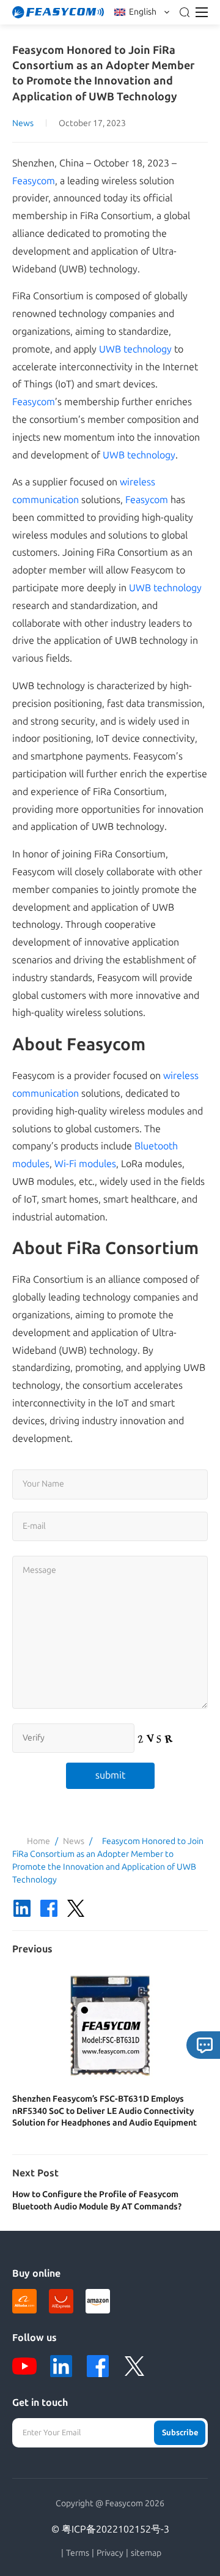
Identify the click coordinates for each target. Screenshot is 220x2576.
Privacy (110, 2553)
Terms (78, 2553)
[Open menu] (202, 12)
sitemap (146, 2553)
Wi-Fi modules (85, 1164)
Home (38, 1841)
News (23, 123)
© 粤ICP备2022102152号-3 (110, 2529)
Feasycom (34, 181)
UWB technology (135, 349)
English (143, 12)
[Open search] (185, 12)
